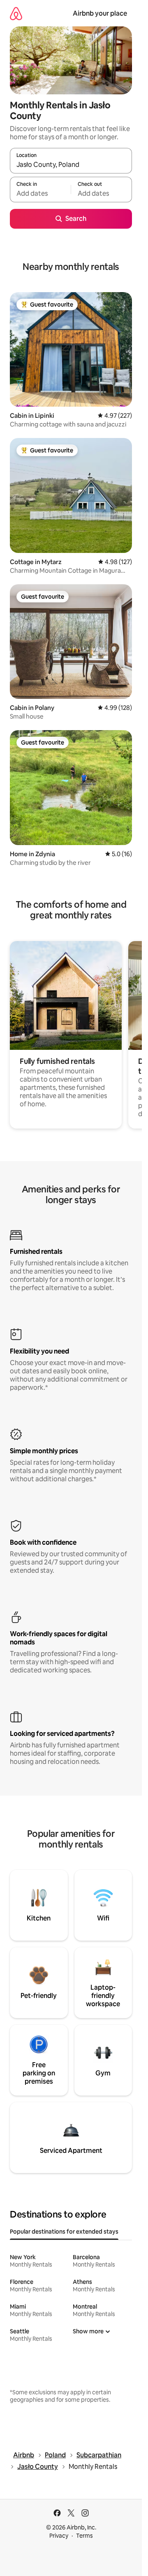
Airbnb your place (100, 13)
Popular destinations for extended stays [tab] (64, 2232)
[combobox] (71, 164)
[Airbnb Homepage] (16, 13)
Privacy (59, 2536)
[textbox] (40, 193)
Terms (84, 2536)
